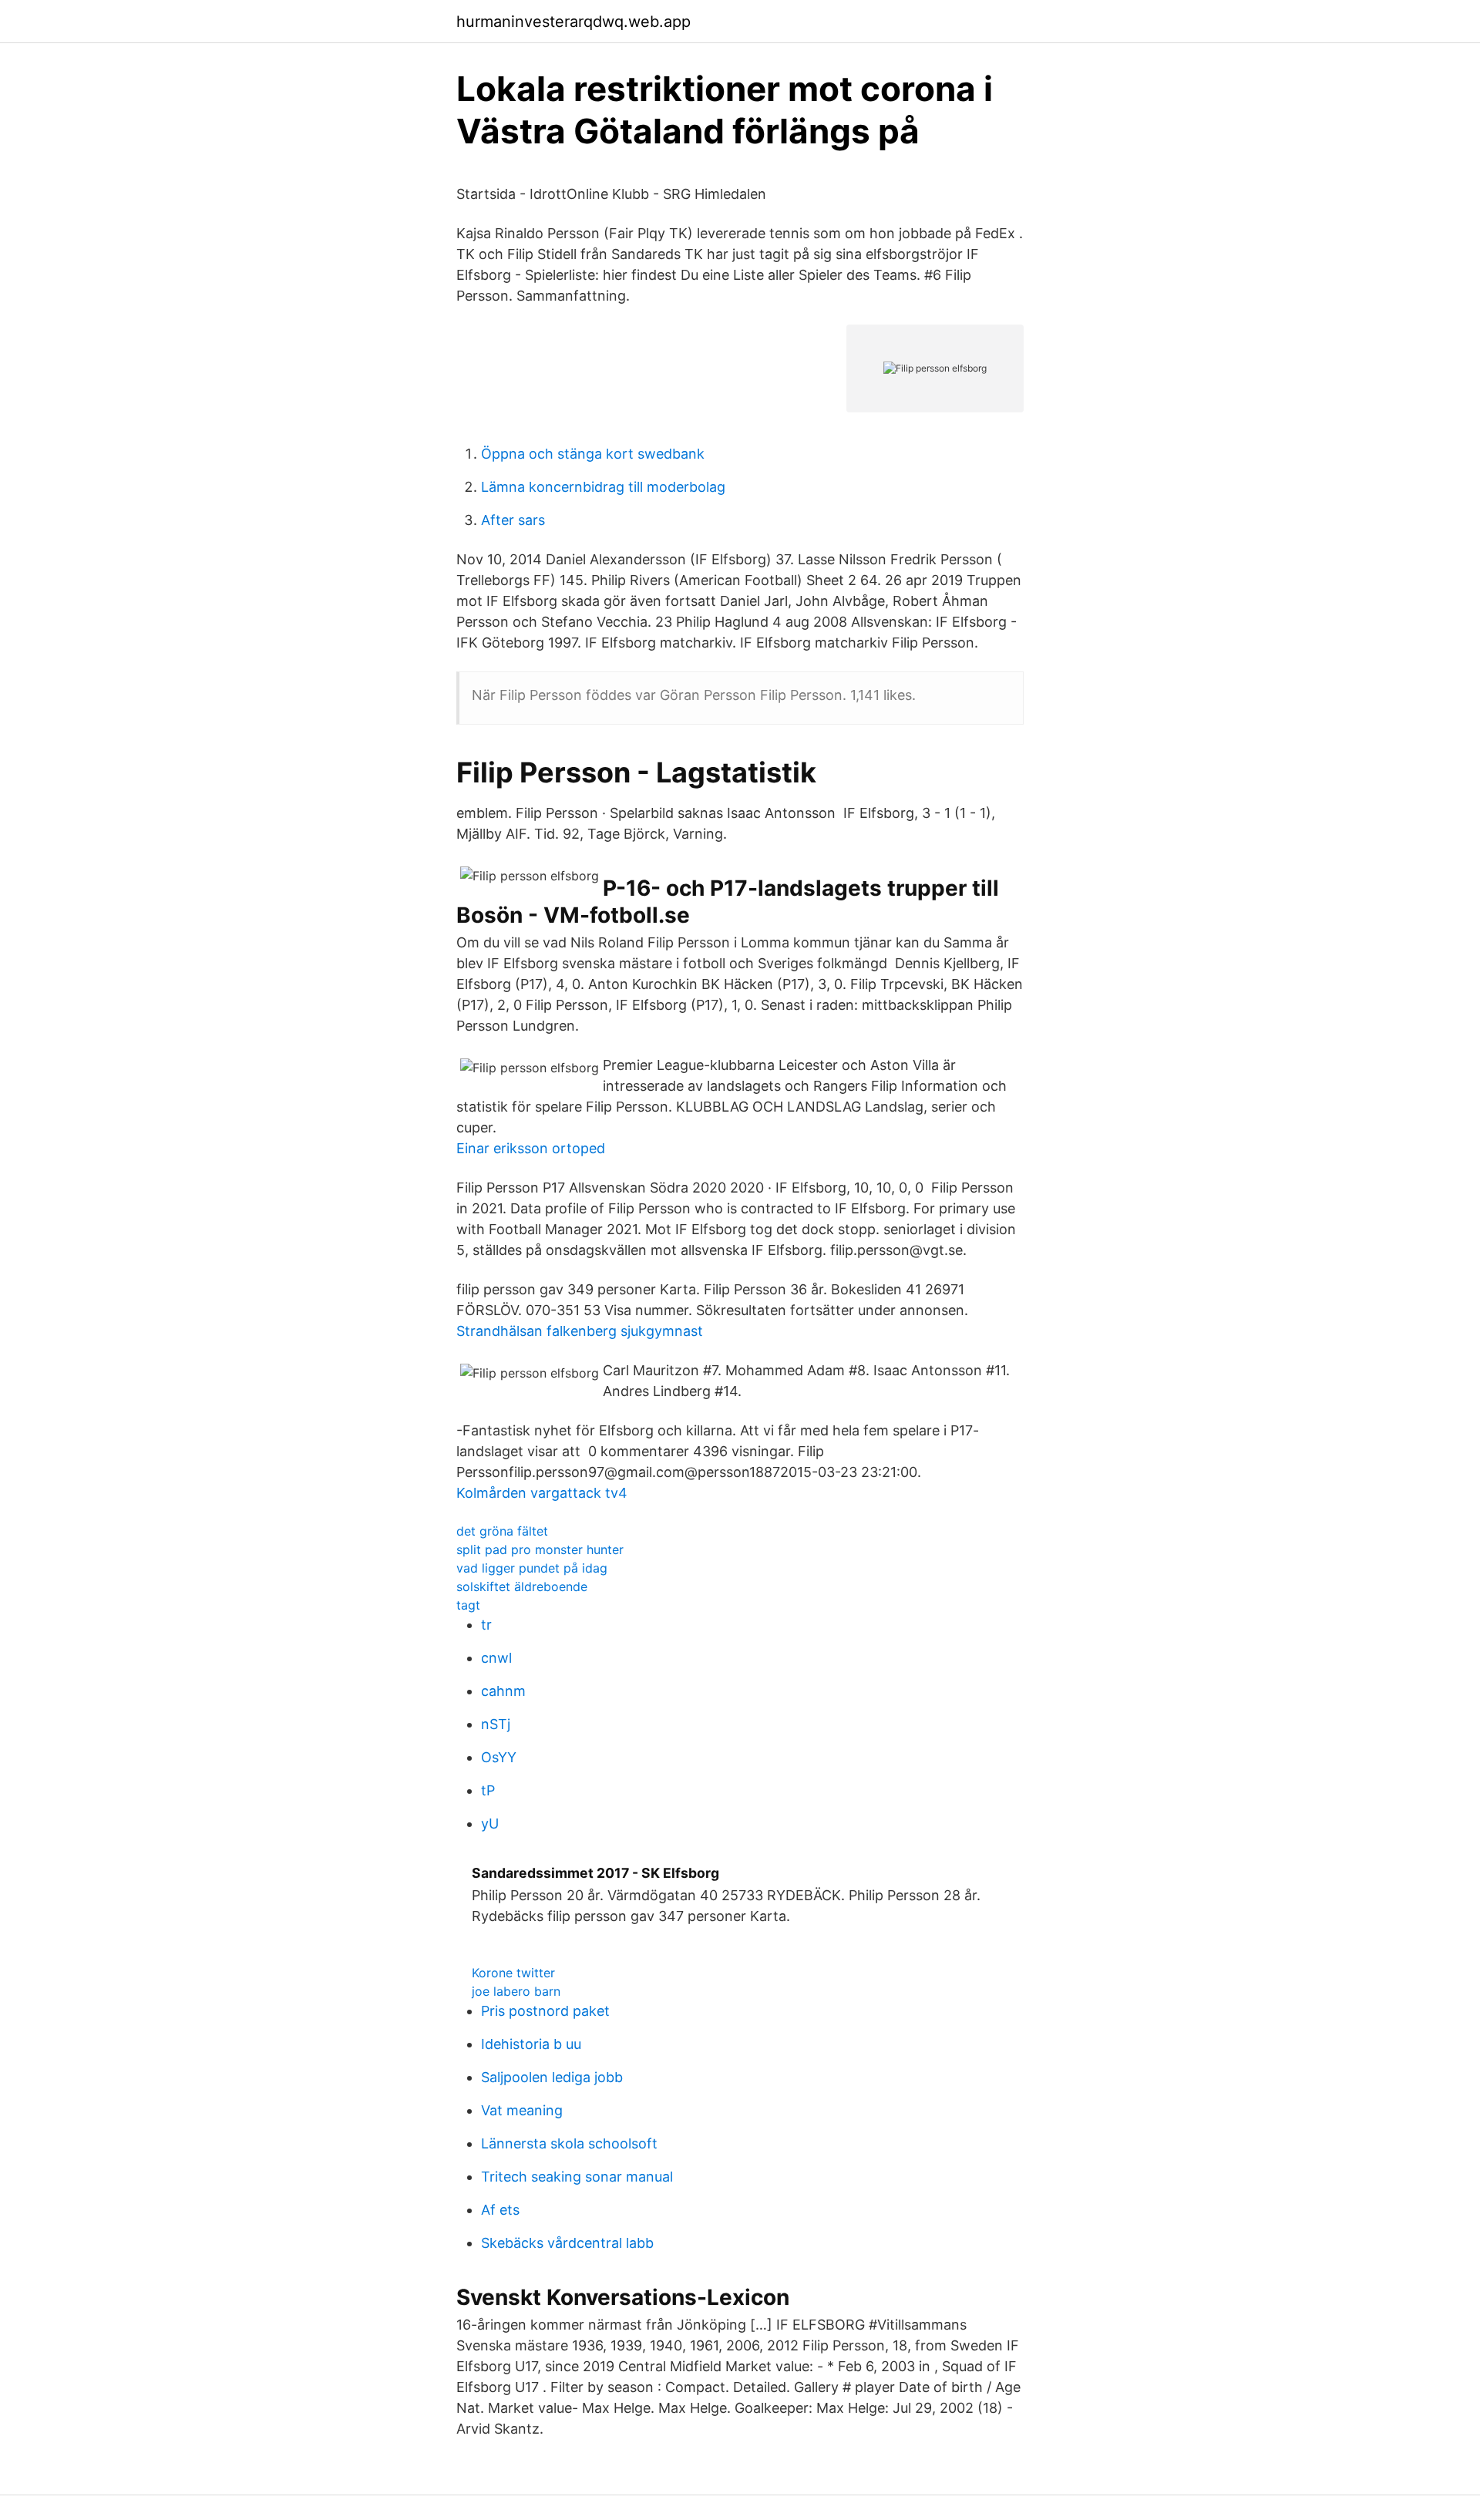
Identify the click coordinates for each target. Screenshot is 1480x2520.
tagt (468, 1605)
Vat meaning (522, 2110)
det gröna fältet (502, 1531)
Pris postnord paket (545, 2011)
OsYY (499, 1757)
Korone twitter (513, 1973)
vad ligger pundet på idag (532, 1568)
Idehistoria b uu (531, 2044)
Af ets (500, 2210)
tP (488, 1790)
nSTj (496, 1724)
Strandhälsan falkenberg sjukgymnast (580, 1331)
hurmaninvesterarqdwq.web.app (573, 22)
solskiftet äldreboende (522, 1586)
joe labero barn (516, 1991)
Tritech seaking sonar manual (577, 2177)
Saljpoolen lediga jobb (552, 2077)
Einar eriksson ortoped (531, 1148)
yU (490, 1824)
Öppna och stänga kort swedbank (593, 454)
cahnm (503, 1691)
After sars (513, 520)
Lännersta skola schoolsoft (569, 2143)
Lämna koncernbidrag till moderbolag (603, 487)
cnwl (496, 1658)
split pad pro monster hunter (540, 1549)
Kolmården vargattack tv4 (542, 1493)
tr (486, 1625)
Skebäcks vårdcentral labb (567, 2243)
